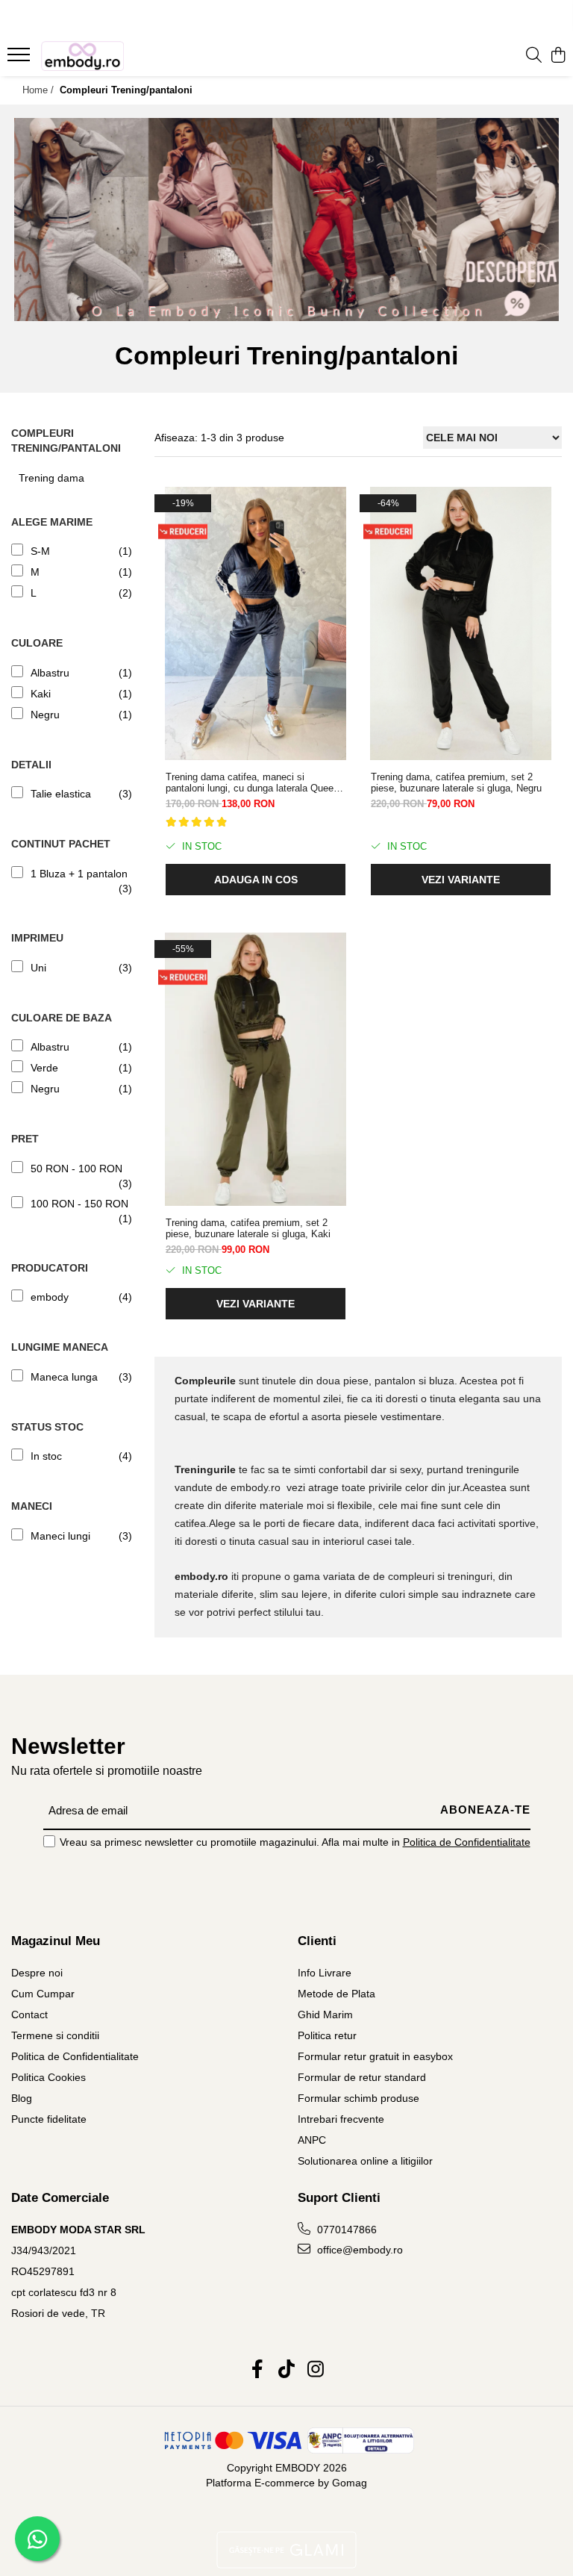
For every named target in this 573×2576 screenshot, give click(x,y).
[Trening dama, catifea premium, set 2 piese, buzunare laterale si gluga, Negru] (461, 623)
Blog (22, 2098)
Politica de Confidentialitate (467, 1842)
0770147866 (345, 2230)
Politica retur (327, 2035)
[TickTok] (287, 2370)
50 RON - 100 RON (76, 1169)
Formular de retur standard (362, 2077)
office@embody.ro (358, 2250)
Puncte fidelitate (49, 2119)
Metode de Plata (336, 1994)
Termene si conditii (55, 2035)
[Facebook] (258, 2370)
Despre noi (37, 1973)
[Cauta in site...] (534, 56)
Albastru (50, 673)
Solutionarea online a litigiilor (365, 2161)
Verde (44, 1068)
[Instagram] (316, 2370)
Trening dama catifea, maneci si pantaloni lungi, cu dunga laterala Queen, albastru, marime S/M (254, 783)
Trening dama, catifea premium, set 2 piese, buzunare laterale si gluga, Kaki (248, 1228)
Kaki (41, 694)
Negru (45, 715)
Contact (29, 2015)
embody (50, 1297)
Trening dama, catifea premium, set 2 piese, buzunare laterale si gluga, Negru (456, 783)
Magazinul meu (56, 1941)
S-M (40, 551)
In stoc (46, 1456)
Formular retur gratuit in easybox (375, 2056)
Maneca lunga (64, 1377)
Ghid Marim (325, 2015)
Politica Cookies (48, 2077)
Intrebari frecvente (341, 2119)
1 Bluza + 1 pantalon (79, 874)
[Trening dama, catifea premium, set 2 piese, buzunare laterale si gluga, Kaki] (256, 1069)
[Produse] (21, 59)
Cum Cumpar (43, 1994)
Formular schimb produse (358, 2098)
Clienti (317, 1941)
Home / (40, 90)
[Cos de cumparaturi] (558, 56)
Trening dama (51, 478)
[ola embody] (286, 220)
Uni (38, 968)
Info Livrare (325, 1973)
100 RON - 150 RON (79, 1204)
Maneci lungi (60, 1536)
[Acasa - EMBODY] (101, 56)
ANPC (312, 2140)
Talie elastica (61, 794)
